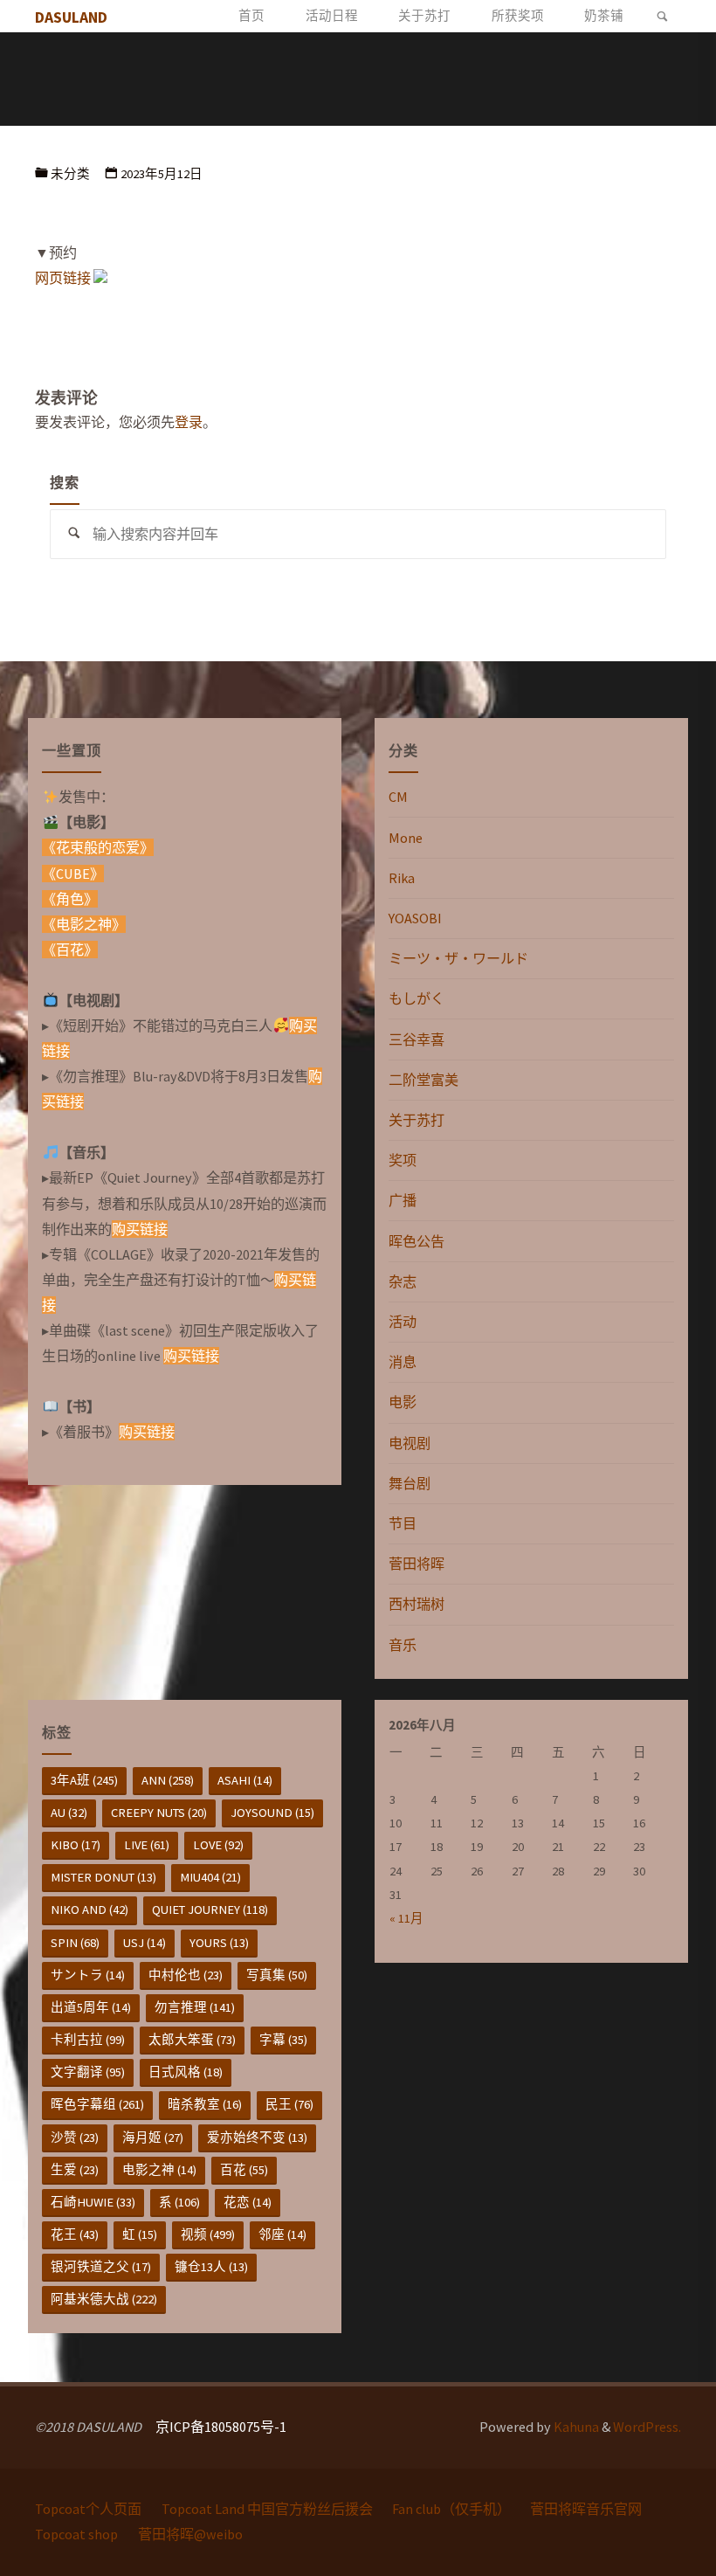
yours (219, 1943)
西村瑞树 (417, 1604)
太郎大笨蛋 (192, 2040)
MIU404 (210, 1877)
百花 (244, 2170)
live (147, 1845)
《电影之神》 (84, 924)
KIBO (76, 1845)
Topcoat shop (76, 2534)
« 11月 (406, 1918)
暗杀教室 (205, 2104)
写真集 (277, 1975)
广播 (403, 1200)
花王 (75, 2234)
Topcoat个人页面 (88, 2509)
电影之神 (159, 2170)
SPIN (75, 1943)
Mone (406, 838)
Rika (402, 878)
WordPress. (647, 2427)
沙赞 (75, 2137)
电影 (403, 1402)
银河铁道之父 (101, 2267)
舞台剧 (410, 1483)
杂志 (403, 1281)
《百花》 (70, 950)
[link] (662, 17)
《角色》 (70, 899)
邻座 (282, 2234)
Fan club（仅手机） (451, 2509)
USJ (145, 1943)
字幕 (283, 2040)
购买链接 (140, 1229)
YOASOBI (415, 918)
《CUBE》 (73, 874)
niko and (89, 1910)
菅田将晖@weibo (190, 2534)
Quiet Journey (210, 1910)
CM (398, 797)
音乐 (403, 1645)
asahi (245, 1780)
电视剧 (410, 1443)
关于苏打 (417, 1120)
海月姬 (153, 2137)
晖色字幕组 (97, 2104)
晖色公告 (417, 1241)
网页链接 (63, 278)
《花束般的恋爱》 (98, 847)
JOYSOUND (272, 1813)
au (69, 1813)
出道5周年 (91, 2007)
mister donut (103, 1877)
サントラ (88, 1975)
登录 (189, 422)
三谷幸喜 (417, 1039)
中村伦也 (186, 1975)
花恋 (248, 2202)
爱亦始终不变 (257, 2137)
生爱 (75, 2170)
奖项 (403, 1160)
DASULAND (71, 17)
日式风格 (186, 2072)
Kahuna (575, 2427)
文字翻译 (88, 2072)
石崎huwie (93, 2202)
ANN (168, 1780)
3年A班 (84, 1780)
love (218, 1845)
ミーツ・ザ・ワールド (458, 958)
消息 (403, 1362)
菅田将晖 (417, 1564)
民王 (289, 2104)
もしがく (417, 998)
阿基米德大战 (104, 2299)
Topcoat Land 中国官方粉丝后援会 (267, 2509)
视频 (208, 2234)
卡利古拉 (88, 2040)
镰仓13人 (211, 2267)
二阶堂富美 (423, 1080)
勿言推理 (195, 2007)
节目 (403, 1523)
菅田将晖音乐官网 (586, 2509)
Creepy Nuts (159, 1813)
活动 (403, 1322)
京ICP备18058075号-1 (221, 2427)
